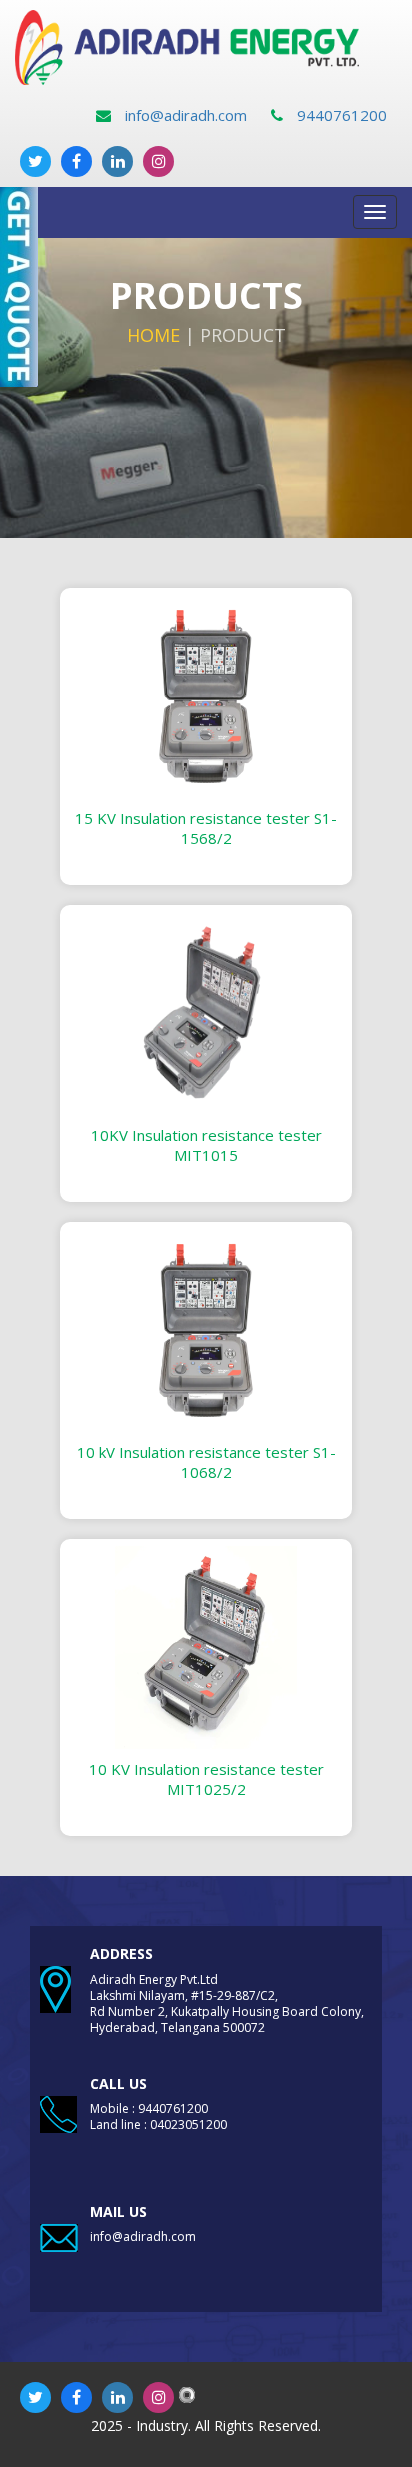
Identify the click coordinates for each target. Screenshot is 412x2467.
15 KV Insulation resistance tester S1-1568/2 (206, 828)
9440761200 (340, 115)
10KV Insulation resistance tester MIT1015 (206, 1145)
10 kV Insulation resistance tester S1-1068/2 (206, 1462)
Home (153, 335)
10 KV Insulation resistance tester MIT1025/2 (206, 1779)
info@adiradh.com (184, 115)
